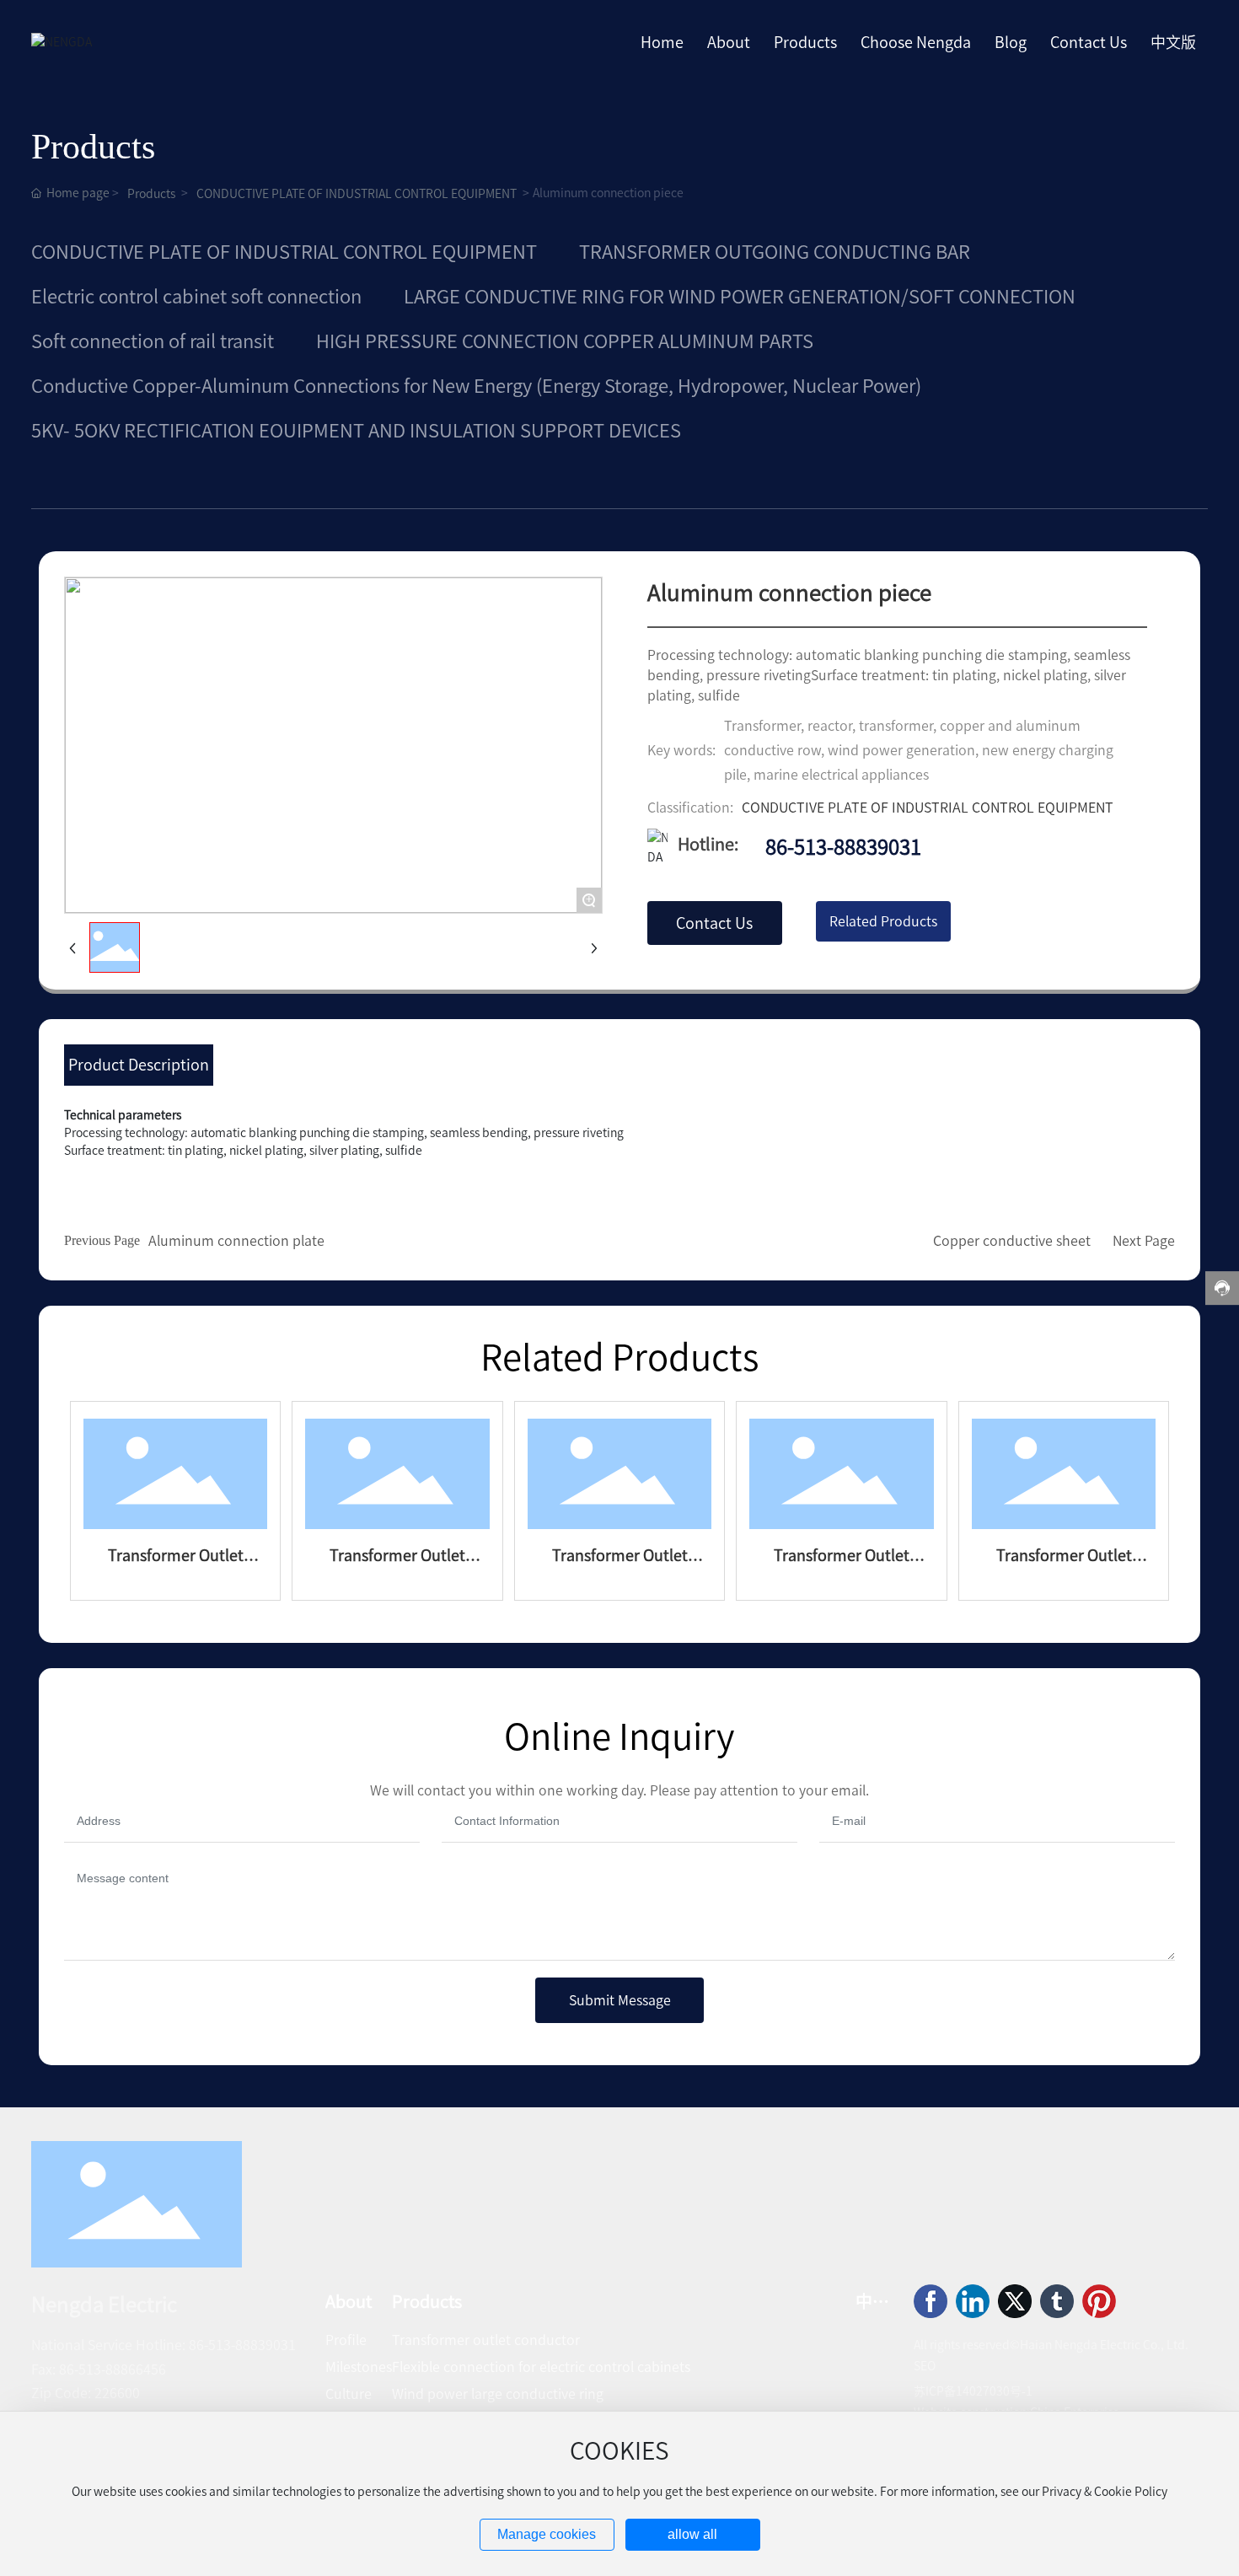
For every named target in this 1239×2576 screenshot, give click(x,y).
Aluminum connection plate (236, 1241)
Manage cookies (547, 2534)
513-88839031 (252, 2345)
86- (198, 2345)
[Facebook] (931, 2301)
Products (151, 194)
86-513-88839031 (843, 847)
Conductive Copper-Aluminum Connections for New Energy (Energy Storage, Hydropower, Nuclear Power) (476, 386)
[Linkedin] (973, 2301)
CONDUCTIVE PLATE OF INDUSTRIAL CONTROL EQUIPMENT (357, 194)
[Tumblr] (1057, 2301)
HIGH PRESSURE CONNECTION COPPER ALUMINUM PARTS (565, 341)
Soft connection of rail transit (153, 341)
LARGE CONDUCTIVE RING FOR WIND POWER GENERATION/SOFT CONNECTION (740, 297)
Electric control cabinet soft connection (196, 297)
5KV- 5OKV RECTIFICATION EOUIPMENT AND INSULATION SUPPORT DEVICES (356, 431)
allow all (692, 2534)
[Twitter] (1015, 2301)
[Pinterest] (1099, 2301)
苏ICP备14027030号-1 (973, 2391)
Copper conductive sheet (1012, 1241)
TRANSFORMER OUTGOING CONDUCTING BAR (775, 252)
